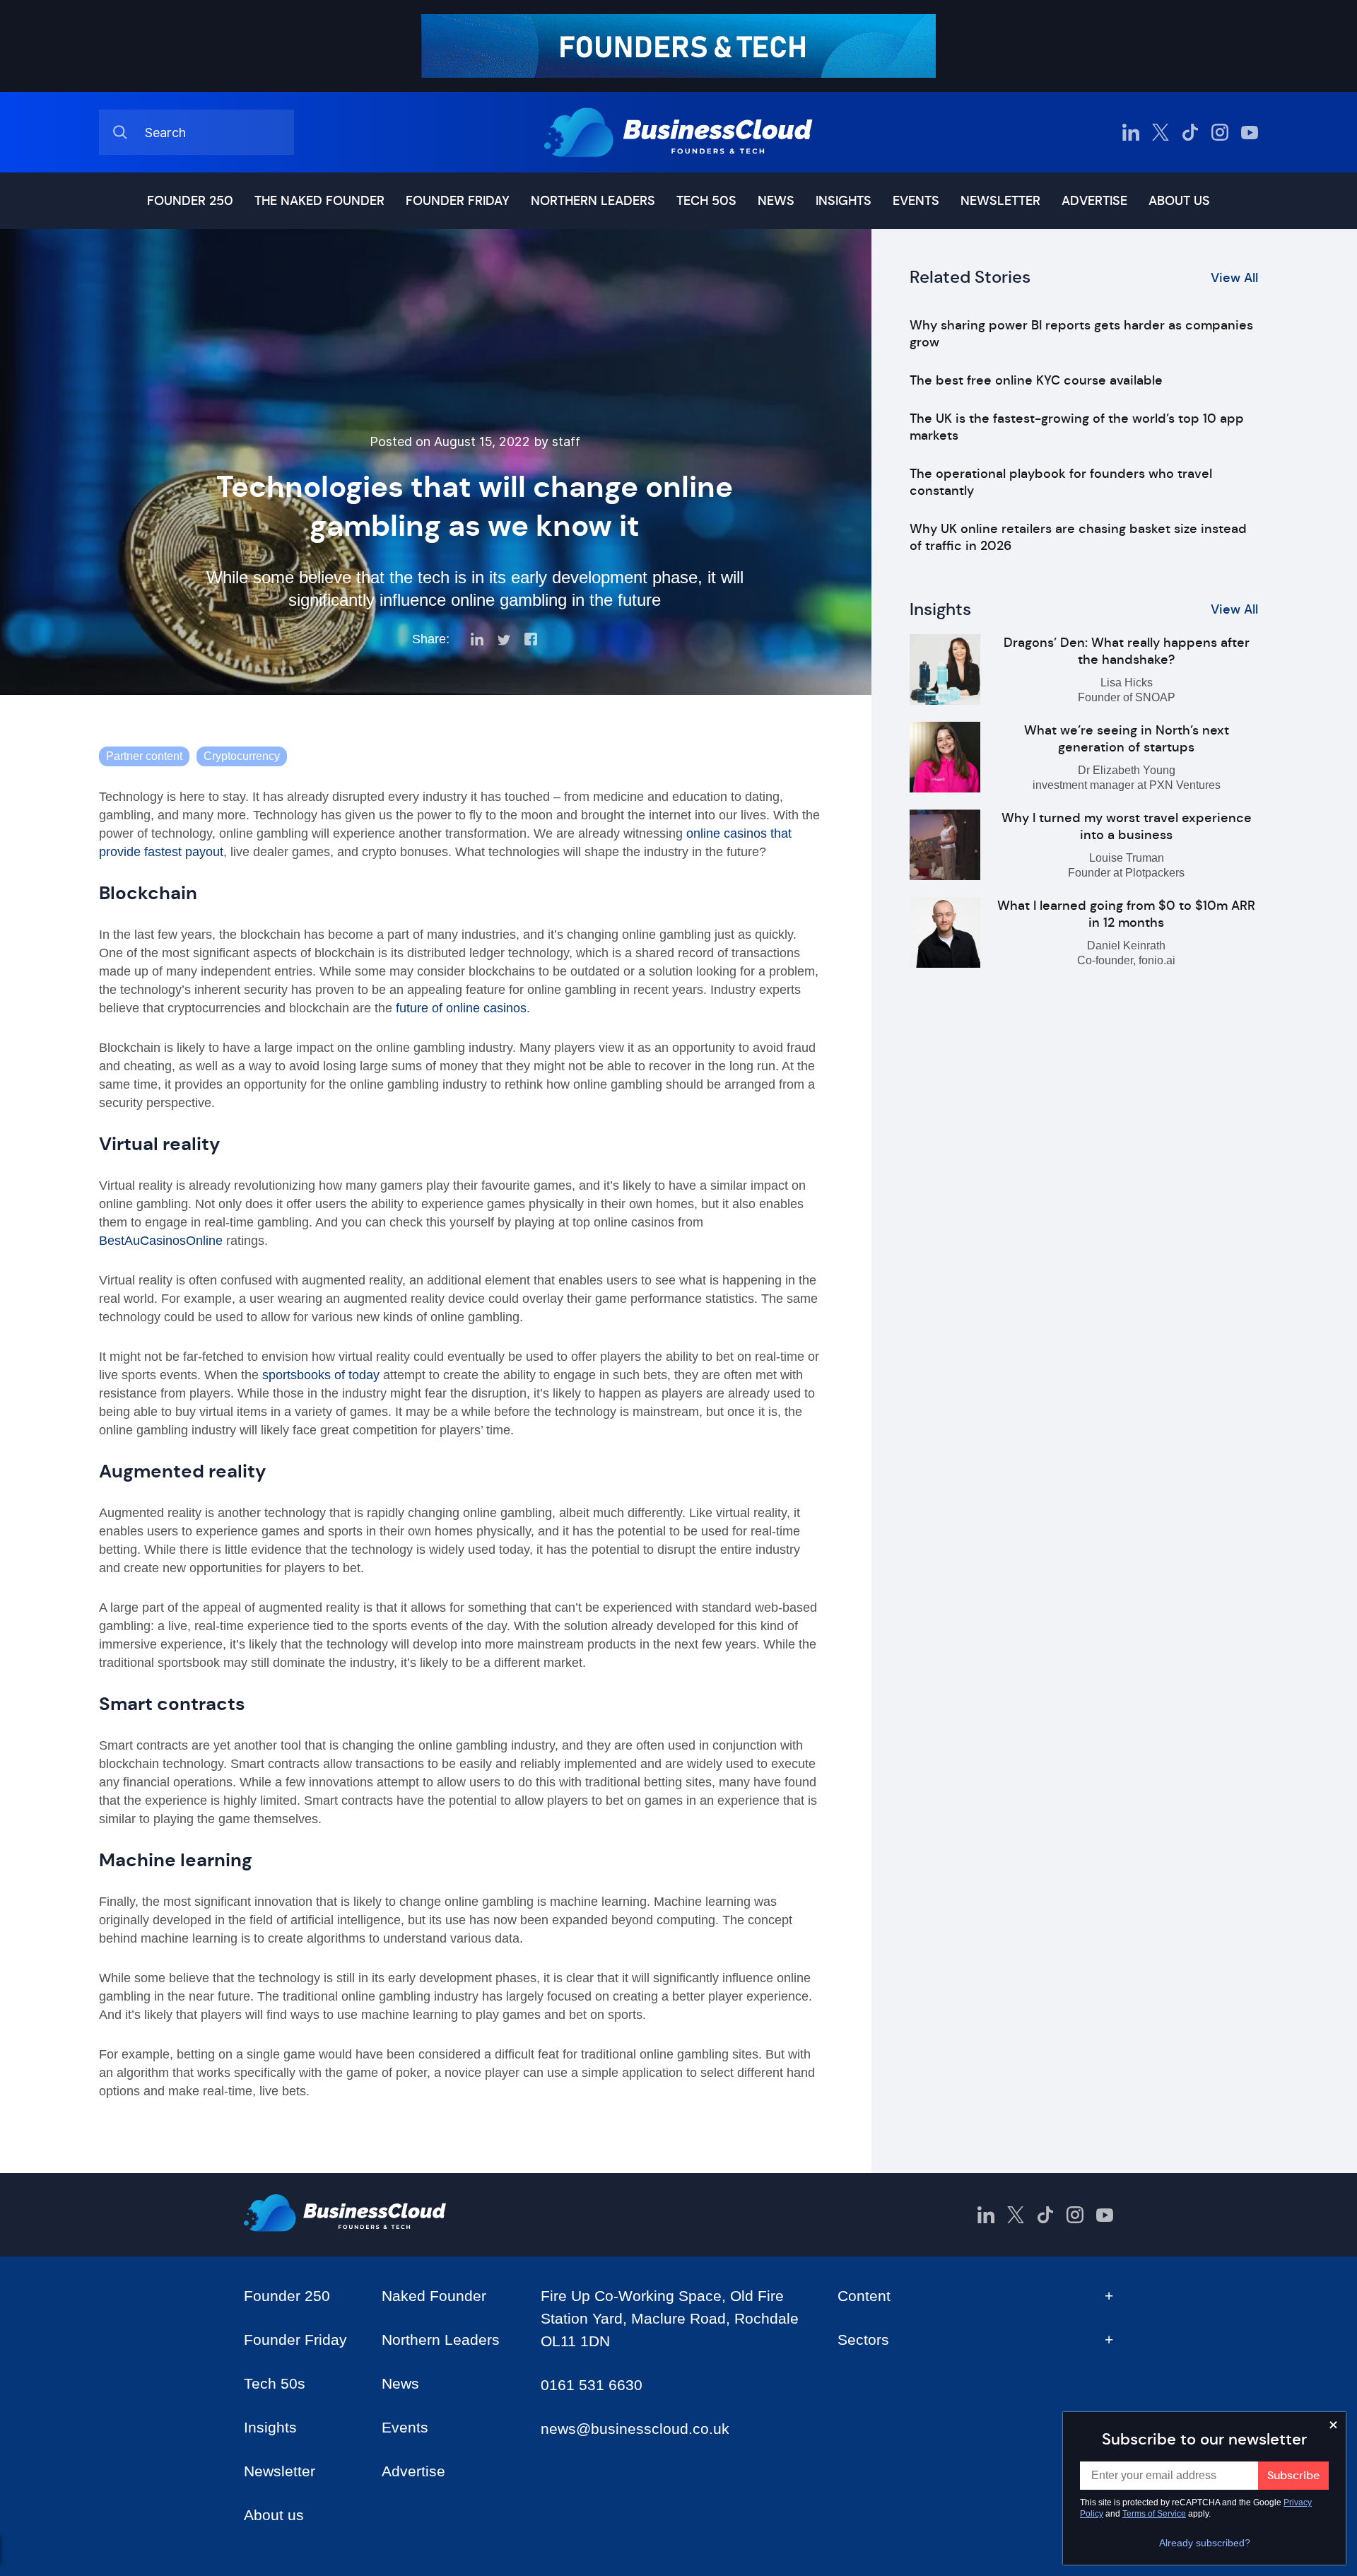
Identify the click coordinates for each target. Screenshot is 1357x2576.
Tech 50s (706, 201)
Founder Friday (458, 201)
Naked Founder (434, 2296)
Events (916, 201)
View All (1234, 278)
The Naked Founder (319, 201)
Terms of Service (1154, 2514)
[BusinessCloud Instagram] (1220, 132)
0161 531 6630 (592, 2385)
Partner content (144, 756)
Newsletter (1000, 201)
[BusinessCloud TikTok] (1190, 132)
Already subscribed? (1205, 2543)
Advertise (1094, 201)
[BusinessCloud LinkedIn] (1131, 132)
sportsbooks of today (321, 1375)
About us (1179, 201)
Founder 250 (190, 201)
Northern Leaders (593, 201)
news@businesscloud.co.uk (635, 2429)
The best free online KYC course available (1036, 380)
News (776, 201)
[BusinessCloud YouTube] (1250, 132)
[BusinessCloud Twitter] (1161, 132)
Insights (844, 201)
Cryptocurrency (242, 756)
